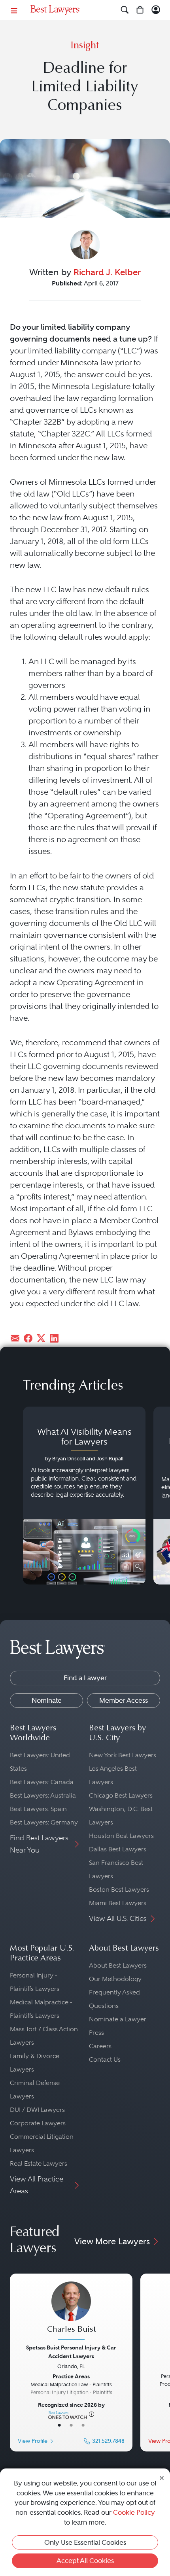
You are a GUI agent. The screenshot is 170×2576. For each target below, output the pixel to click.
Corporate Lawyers (38, 2123)
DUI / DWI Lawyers (37, 2110)
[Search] (125, 10)
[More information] (92, 2414)
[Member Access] (156, 10)
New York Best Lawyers (123, 1755)
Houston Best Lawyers (121, 1836)
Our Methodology (115, 1979)
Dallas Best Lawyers (118, 1849)
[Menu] (14, 10)
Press (96, 2033)
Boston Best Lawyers (119, 1890)
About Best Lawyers (118, 1965)
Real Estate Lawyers (39, 2163)
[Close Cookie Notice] (162, 2477)
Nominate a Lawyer (118, 2019)
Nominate (47, 1700)
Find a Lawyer (85, 1678)
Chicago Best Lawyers (121, 1795)
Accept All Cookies (85, 2561)
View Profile (33, 2441)
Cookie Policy (134, 2512)
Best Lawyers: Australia (43, 1795)
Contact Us (105, 2059)
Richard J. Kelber (107, 272)
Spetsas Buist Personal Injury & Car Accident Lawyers (71, 2352)
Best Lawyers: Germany (44, 1822)
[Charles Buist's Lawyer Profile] (71, 2312)
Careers (100, 2046)
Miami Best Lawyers (118, 1903)
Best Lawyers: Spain (38, 1809)
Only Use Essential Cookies (85, 2542)
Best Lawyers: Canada (42, 1782)
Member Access (124, 1700)
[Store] (140, 10)
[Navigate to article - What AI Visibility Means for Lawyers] (84, 1496)
